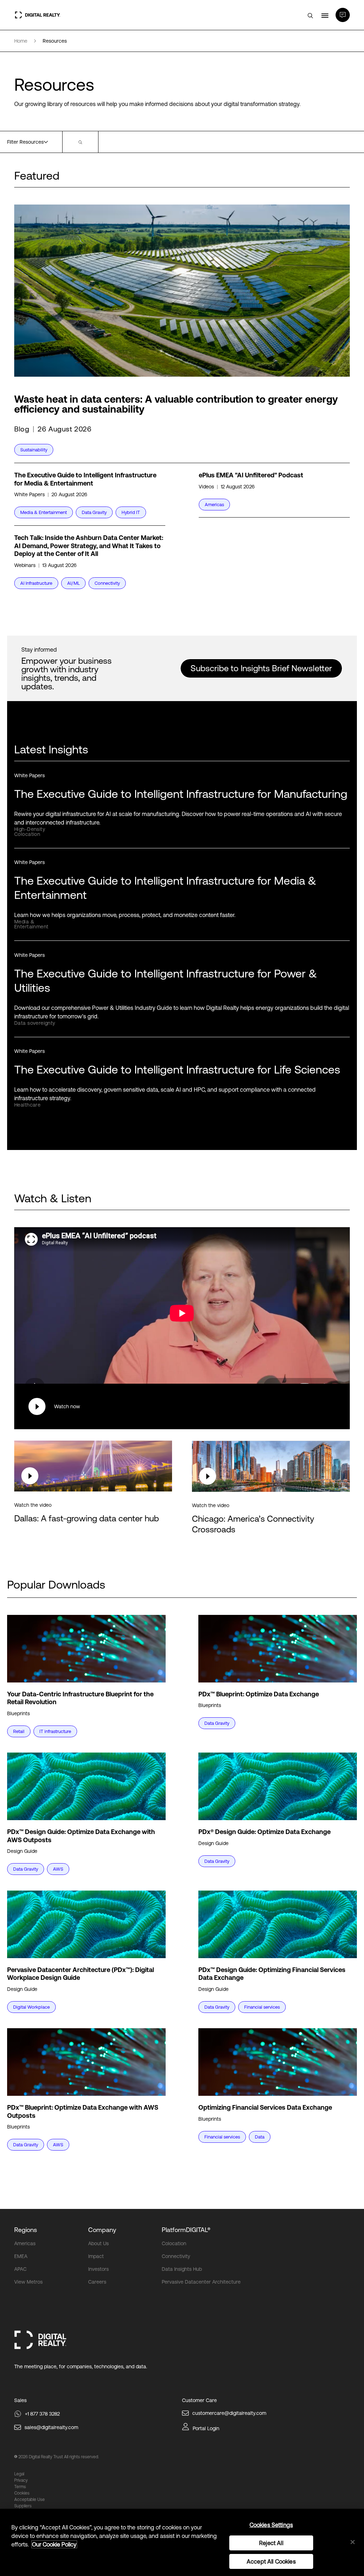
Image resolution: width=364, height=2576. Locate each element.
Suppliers (23, 2506)
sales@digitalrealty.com (51, 2427)
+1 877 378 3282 (42, 2414)
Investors (98, 2269)
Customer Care (199, 2400)
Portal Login (206, 2428)
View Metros (28, 2282)
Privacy (21, 2480)
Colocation (174, 2243)
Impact (96, 2256)
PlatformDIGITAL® (186, 2230)
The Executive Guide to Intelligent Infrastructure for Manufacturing (181, 794)
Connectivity (176, 2256)
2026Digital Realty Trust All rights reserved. (59, 2457)
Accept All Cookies (271, 2561)
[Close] (353, 2542)
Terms (20, 2487)
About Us (98, 2243)
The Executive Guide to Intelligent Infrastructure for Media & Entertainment (165, 888)
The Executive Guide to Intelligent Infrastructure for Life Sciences (177, 1069)
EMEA (21, 2256)
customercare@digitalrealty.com (229, 2413)
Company (102, 2230)
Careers (97, 2282)
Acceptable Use (30, 2500)
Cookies (22, 2493)
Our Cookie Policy (54, 2544)
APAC (20, 2269)
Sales (20, 2400)
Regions (26, 2230)
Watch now (67, 1406)
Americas (25, 2243)
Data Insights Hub (182, 2269)
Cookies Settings (271, 2525)
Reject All (271, 2543)
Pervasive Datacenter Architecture (201, 2282)
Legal (19, 2474)
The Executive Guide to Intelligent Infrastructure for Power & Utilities (166, 980)
